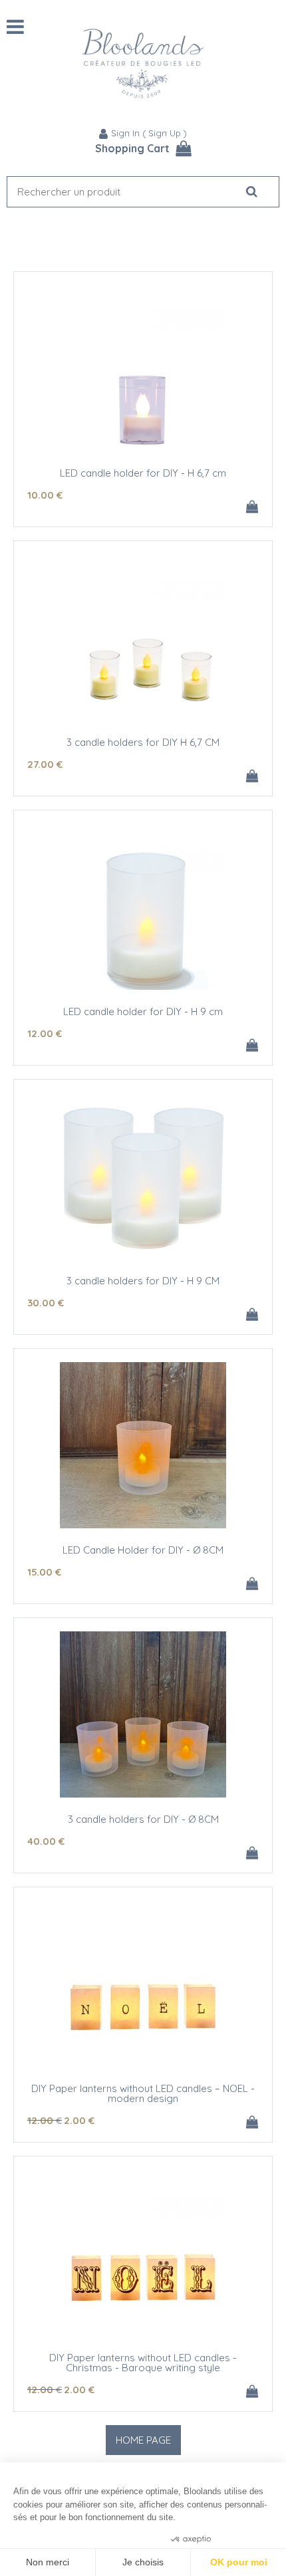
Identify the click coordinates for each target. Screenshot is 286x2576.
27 (45, 764)
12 (45, 1033)
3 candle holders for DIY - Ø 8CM (143, 1819)
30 (46, 1303)
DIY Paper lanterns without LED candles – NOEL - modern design (143, 2093)
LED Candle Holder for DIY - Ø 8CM (143, 1550)
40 (46, 1841)
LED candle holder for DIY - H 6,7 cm (143, 473)
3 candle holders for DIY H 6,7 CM (143, 742)
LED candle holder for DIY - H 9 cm (143, 1011)
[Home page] (143, 63)
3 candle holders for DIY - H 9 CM (143, 1281)
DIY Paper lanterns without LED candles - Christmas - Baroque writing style (143, 2363)
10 (45, 495)
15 (44, 1572)
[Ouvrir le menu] (15, 27)
